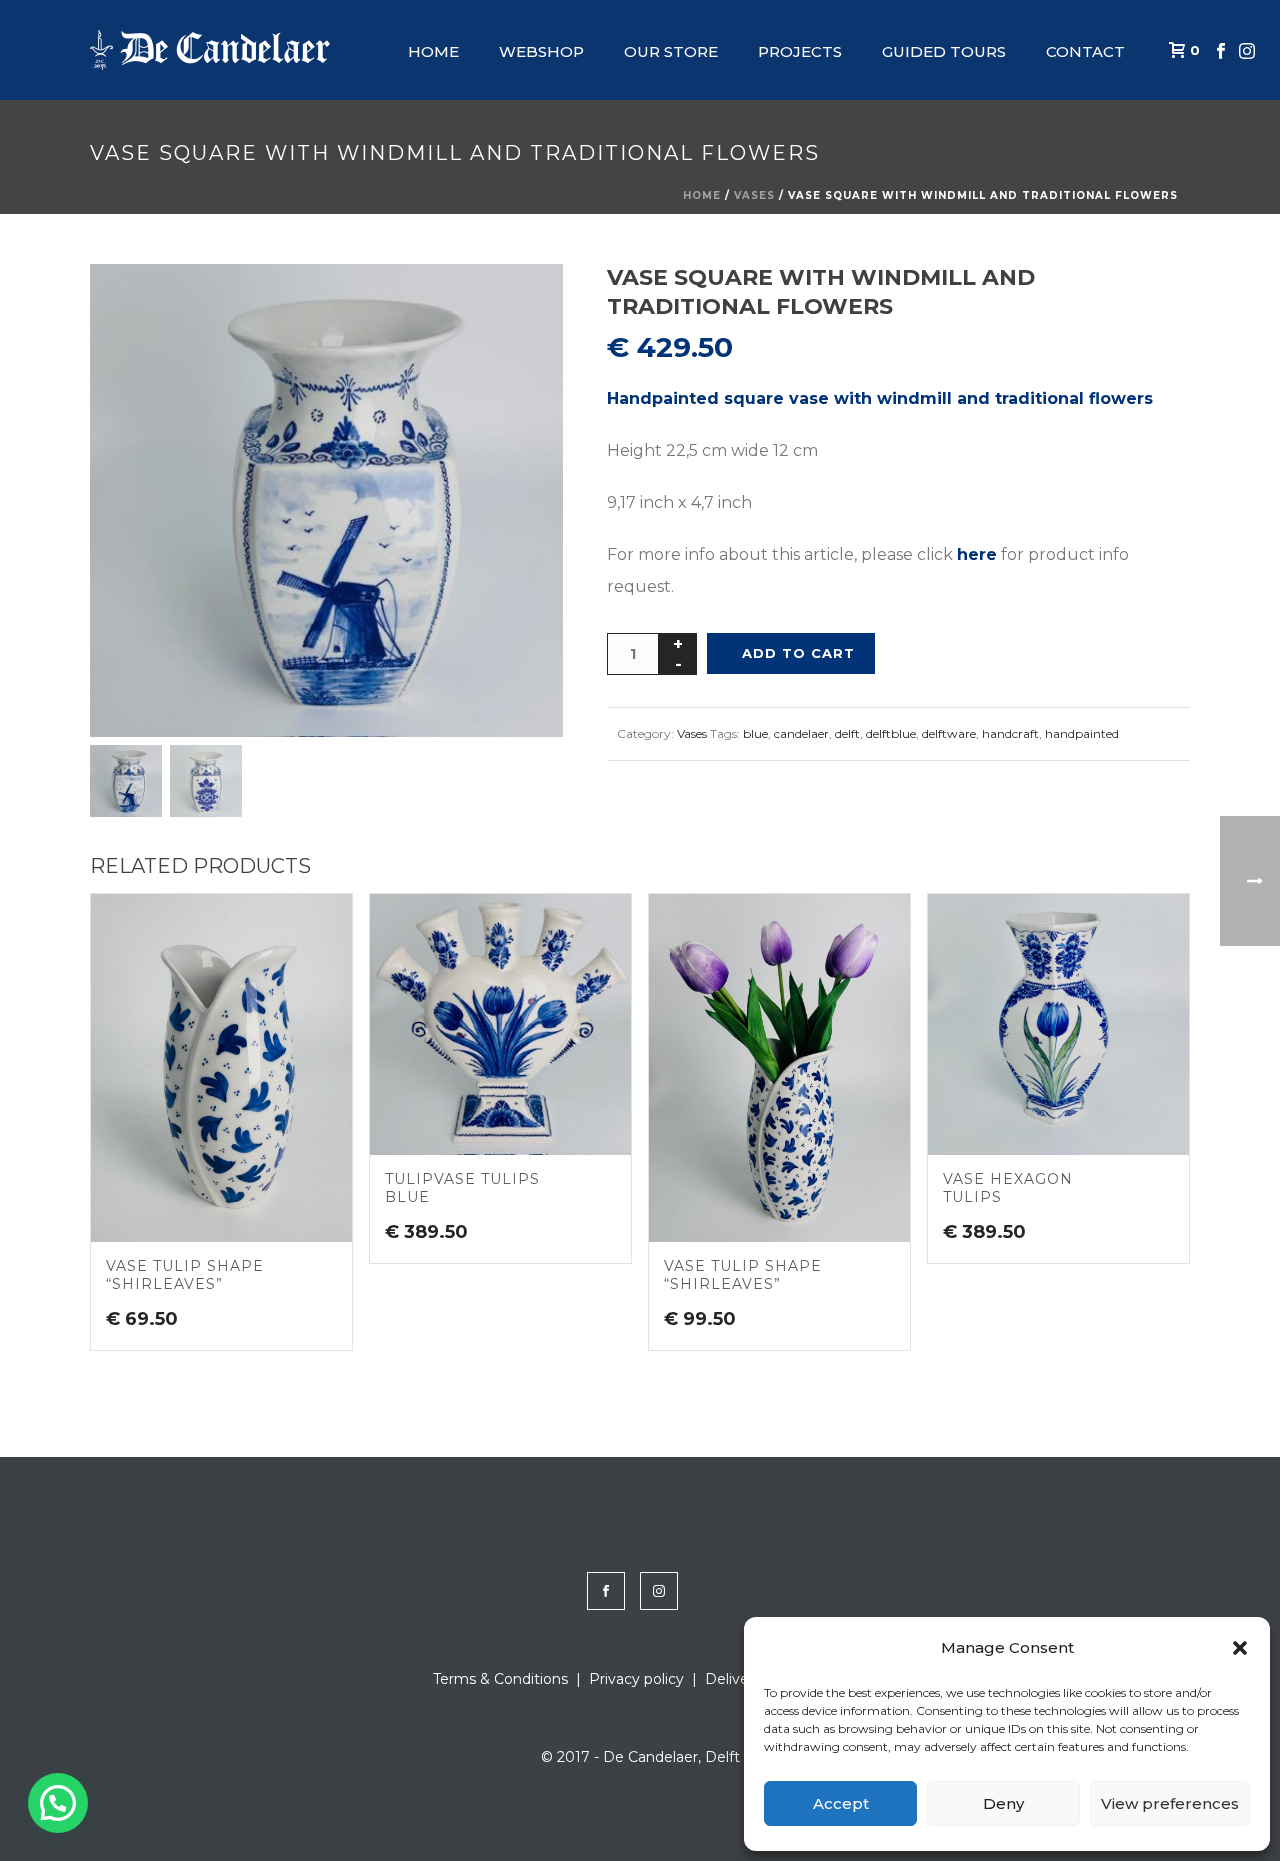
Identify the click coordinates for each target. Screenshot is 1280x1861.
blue (755, 733)
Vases (754, 195)
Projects (800, 51)
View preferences (1170, 1803)
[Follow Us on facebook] (606, 1591)
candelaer (801, 733)
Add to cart (798, 653)
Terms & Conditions (500, 1679)
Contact (1085, 51)
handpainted (1082, 733)
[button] (1240, 1648)
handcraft (1010, 733)
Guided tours (944, 51)
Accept (841, 1803)
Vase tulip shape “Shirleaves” (185, 1275)
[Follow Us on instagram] (659, 1591)
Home (433, 51)
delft (847, 733)
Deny (1003, 1803)
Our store (671, 51)
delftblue (891, 733)
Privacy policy (636, 1679)
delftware (949, 733)
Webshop (541, 51)
